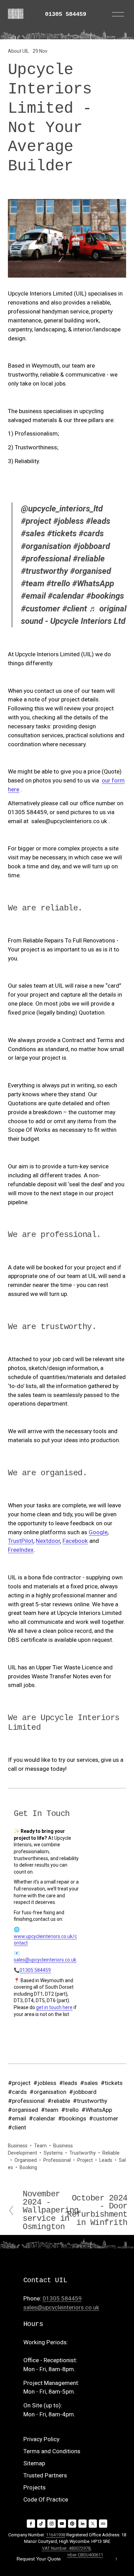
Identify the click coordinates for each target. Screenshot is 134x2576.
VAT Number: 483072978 (66, 2548)
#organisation (46, 546)
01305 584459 (66, 14)
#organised (91, 571)
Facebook (75, 1541)
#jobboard (92, 546)
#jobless (69, 521)
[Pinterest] (72, 2524)
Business (18, 2146)
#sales (33, 533)
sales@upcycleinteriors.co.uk (45, 1960)
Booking (28, 2167)
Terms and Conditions (52, 2451)
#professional (46, 559)
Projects (35, 2487)
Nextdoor (48, 1541)
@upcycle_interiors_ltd (62, 509)
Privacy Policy (41, 2439)
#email (33, 596)
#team (33, 583)
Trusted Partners (45, 2475)
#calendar (66, 596)
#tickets (62, 533)
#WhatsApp (93, 583)
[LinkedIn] (82, 2524)
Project (85, 2160)
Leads (106, 2160)
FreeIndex (21, 1550)
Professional (57, 2160)
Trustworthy (83, 2153)
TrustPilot (21, 1541)
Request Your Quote (39, 2559)
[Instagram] (52, 2524)
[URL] (103, 2524)
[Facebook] (31, 2524)
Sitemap (34, 2463)
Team (40, 2146)
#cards (91, 533)
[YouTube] (62, 2524)
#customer (41, 609)
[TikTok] (41, 2524)
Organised (26, 2160)
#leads (98, 521)
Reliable (111, 2153)
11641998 (56, 2535)
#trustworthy (44, 571)
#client (75, 609)
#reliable (89, 559)
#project (36, 521)
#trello (58, 583)
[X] (93, 2524)
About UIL (18, 51)
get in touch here (54, 2007)
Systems (53, 2153)
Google (98, 1532)
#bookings (105, 596)
